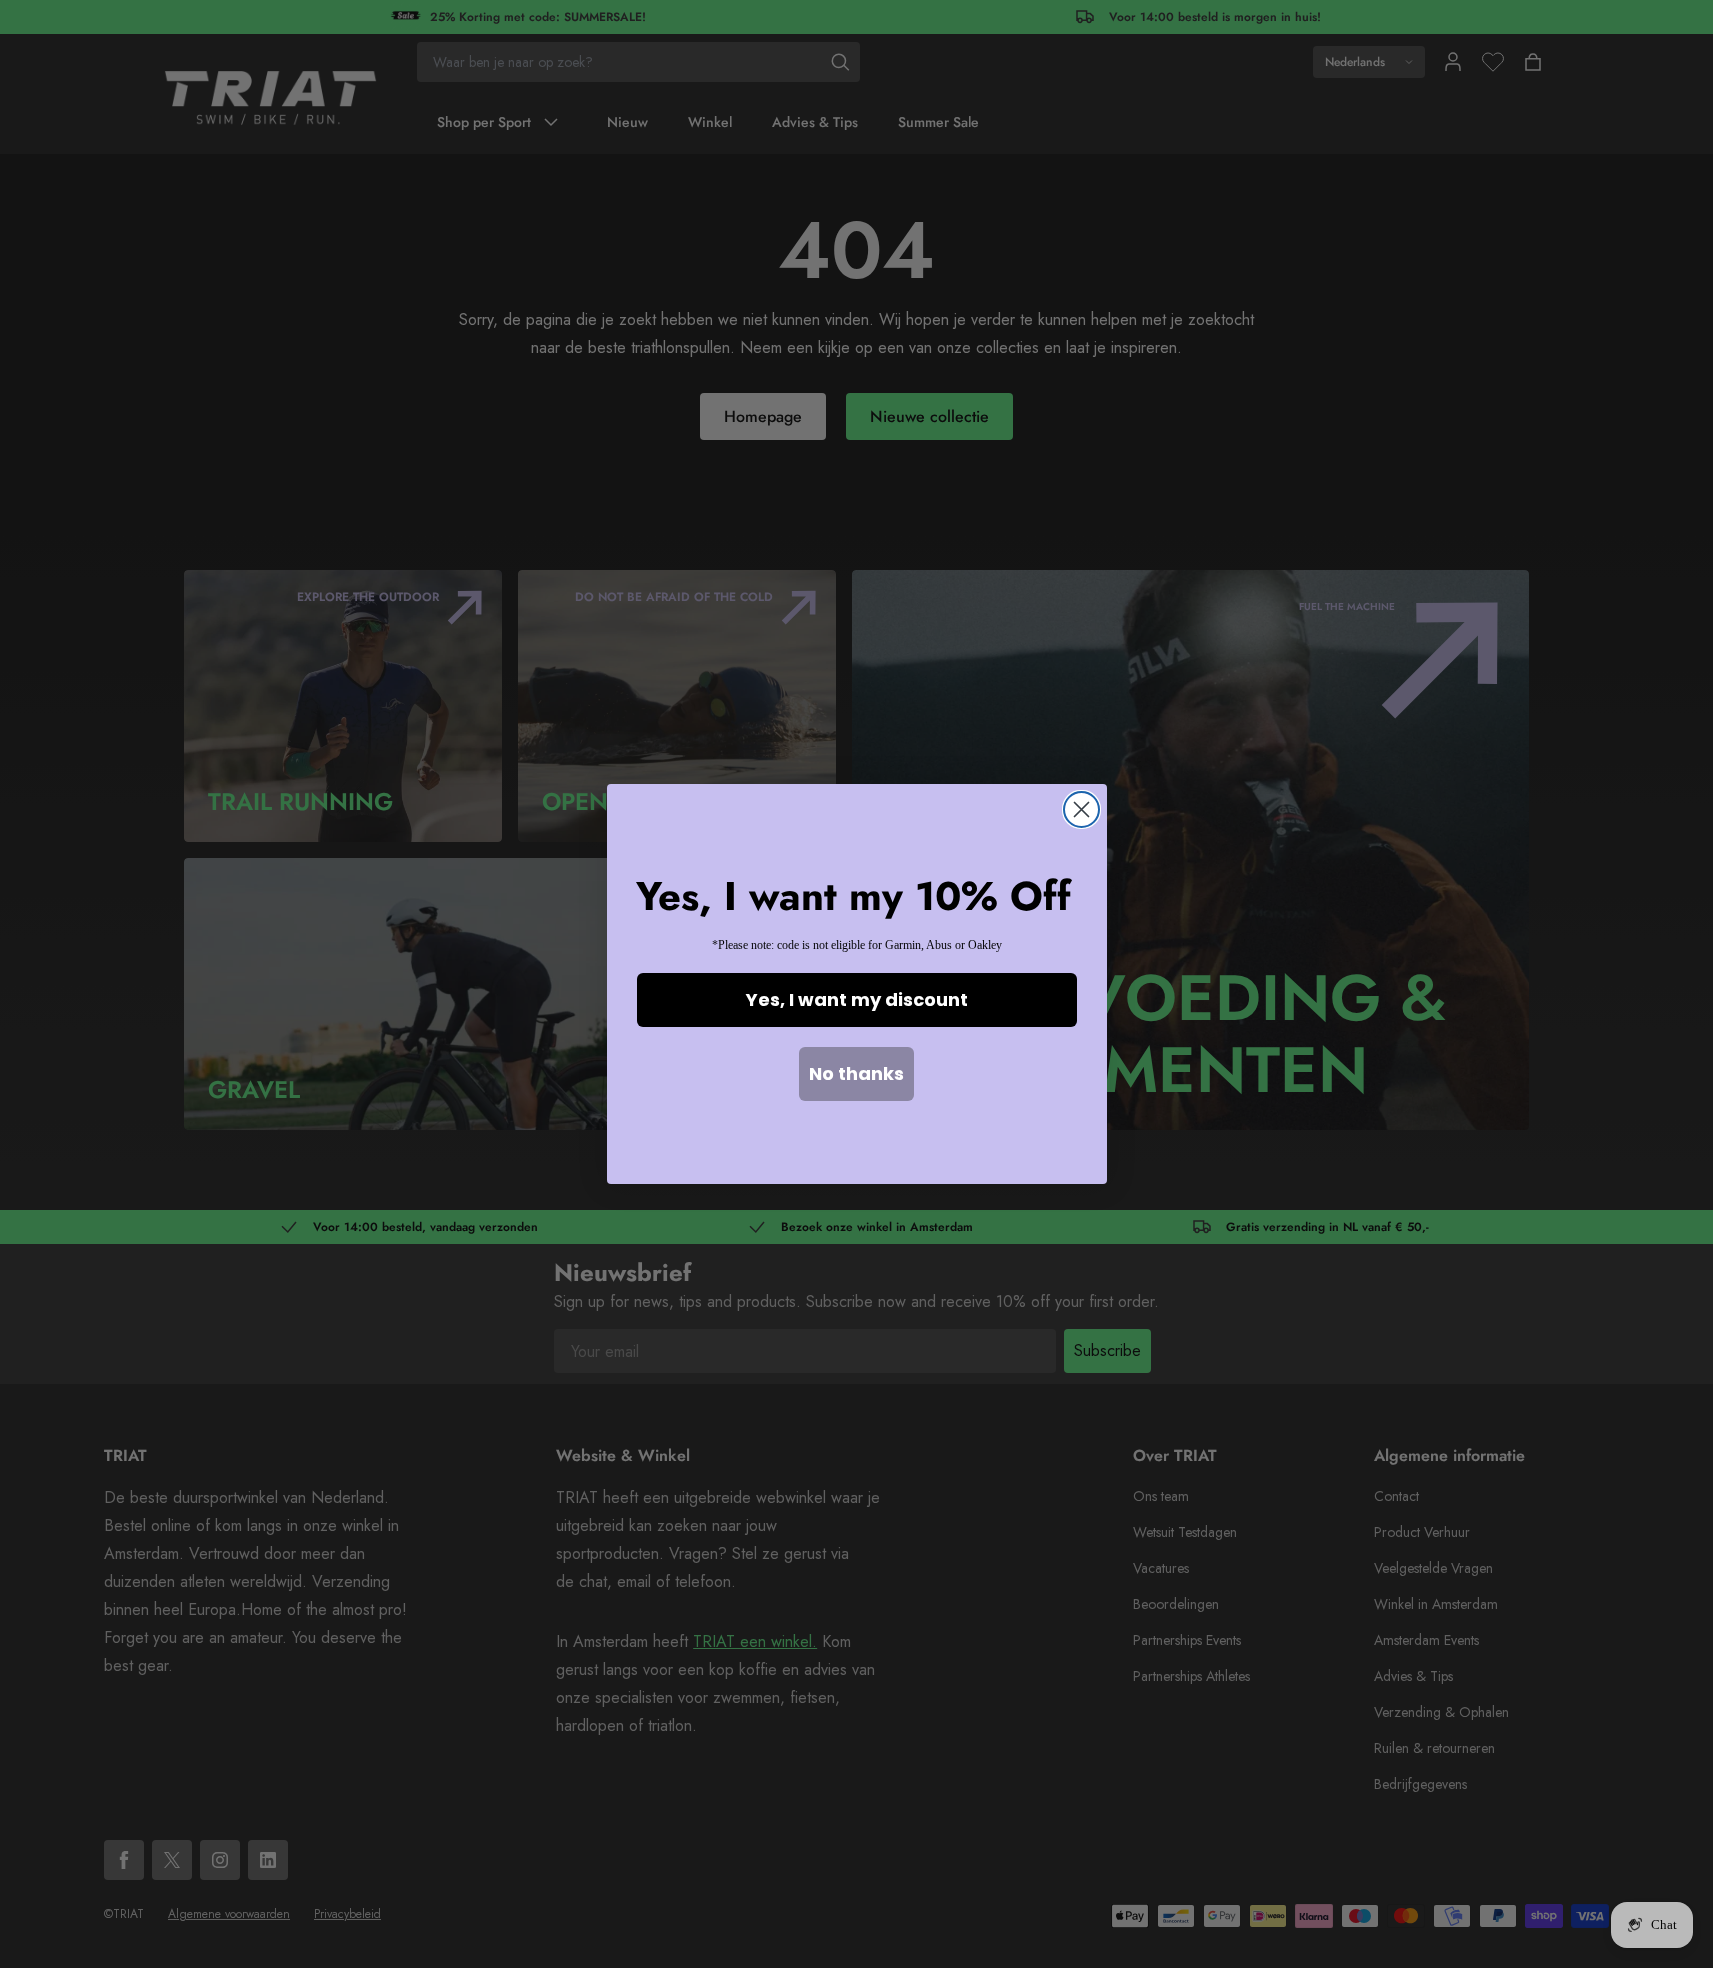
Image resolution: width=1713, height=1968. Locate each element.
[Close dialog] (1081, 809)
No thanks (856, 1073)
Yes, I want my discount (857, 999)
